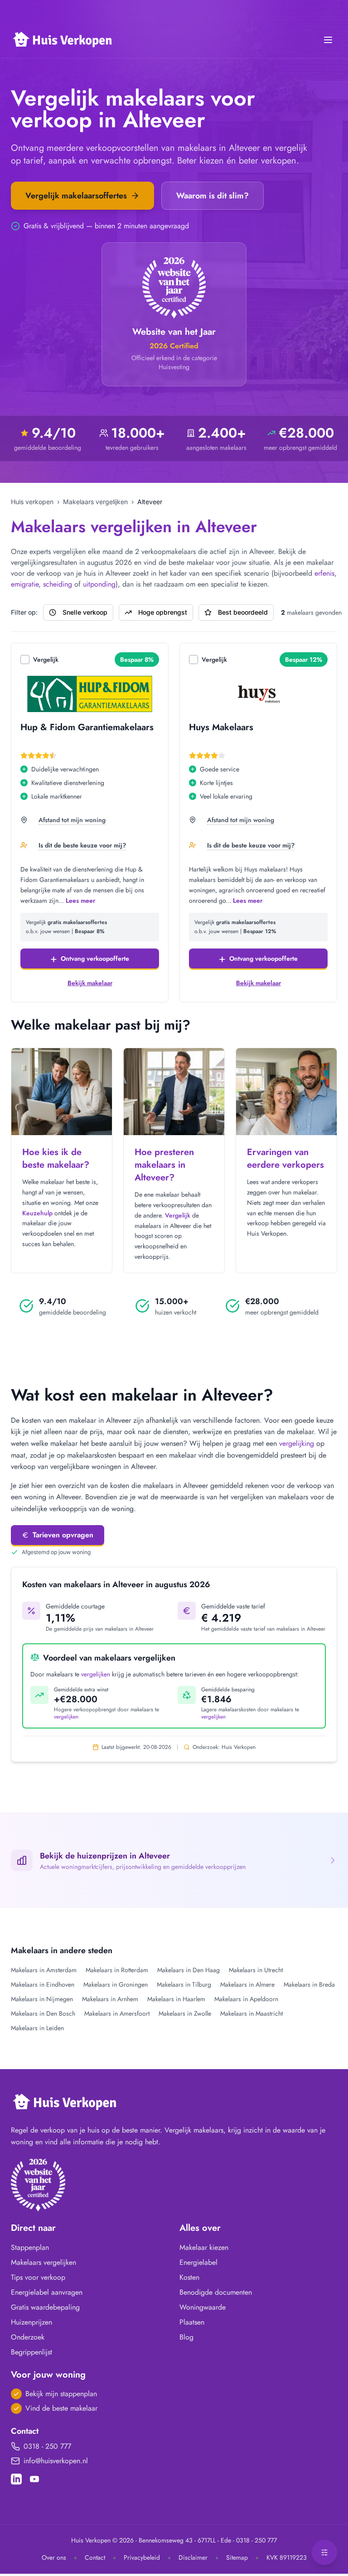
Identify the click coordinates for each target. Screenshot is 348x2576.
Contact (95, 2557)
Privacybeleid (142, 2557)
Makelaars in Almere (247, 1984)
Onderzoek (28, 2337)
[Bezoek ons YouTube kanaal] (34, 2479)
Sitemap (237, 2557)
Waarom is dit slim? (213, 196)
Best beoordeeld (243, 612)
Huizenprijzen (31, 2322)
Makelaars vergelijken (95, 502)
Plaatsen (192, 2322)
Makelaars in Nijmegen (42, 1999)
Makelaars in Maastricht (251, 2013)
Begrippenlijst (31, 2352)
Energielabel (198, 2262)
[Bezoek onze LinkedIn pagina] (16, 2479)
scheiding (58, 584)
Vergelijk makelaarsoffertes (76, 196)
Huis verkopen (32, 502)
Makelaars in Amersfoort (117, 2013)
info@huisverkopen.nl (56, 2461)
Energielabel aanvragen (47, 2292)
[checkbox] (25, 660)
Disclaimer (193, 2557)
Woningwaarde (203, 2307)
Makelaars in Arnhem (110, 1999)
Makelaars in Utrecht (256, 1970)
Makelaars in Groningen (116, 1984)
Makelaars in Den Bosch (43, 2013)
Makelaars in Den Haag (188, 1970)
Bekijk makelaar (90, 983)
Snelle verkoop (85, 612)
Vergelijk (46, 660)
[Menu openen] (328, 40)
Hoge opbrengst (163, 612)
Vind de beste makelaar (61, 2408)
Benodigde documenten (216, 2292)
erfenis (324, 573)
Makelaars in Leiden (37, 2028)
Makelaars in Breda (309, 1984)
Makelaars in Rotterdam (117, 1970)
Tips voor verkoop (38, 2277)
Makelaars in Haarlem (176, 1999)
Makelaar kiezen (204, 2247)
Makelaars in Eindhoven (43, 1984)
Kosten (189, 2277)
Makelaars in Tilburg (184, 1984)
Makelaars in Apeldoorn (246, 1999)
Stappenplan (30, 2247)
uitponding (99, 584)
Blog (186, 2337)
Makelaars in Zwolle (185, 2013)
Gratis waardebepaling (45, 2307)
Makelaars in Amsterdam (44, 1970)
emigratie (25, 584)
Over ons (54, 2557)
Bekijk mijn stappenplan (61, 2394)
